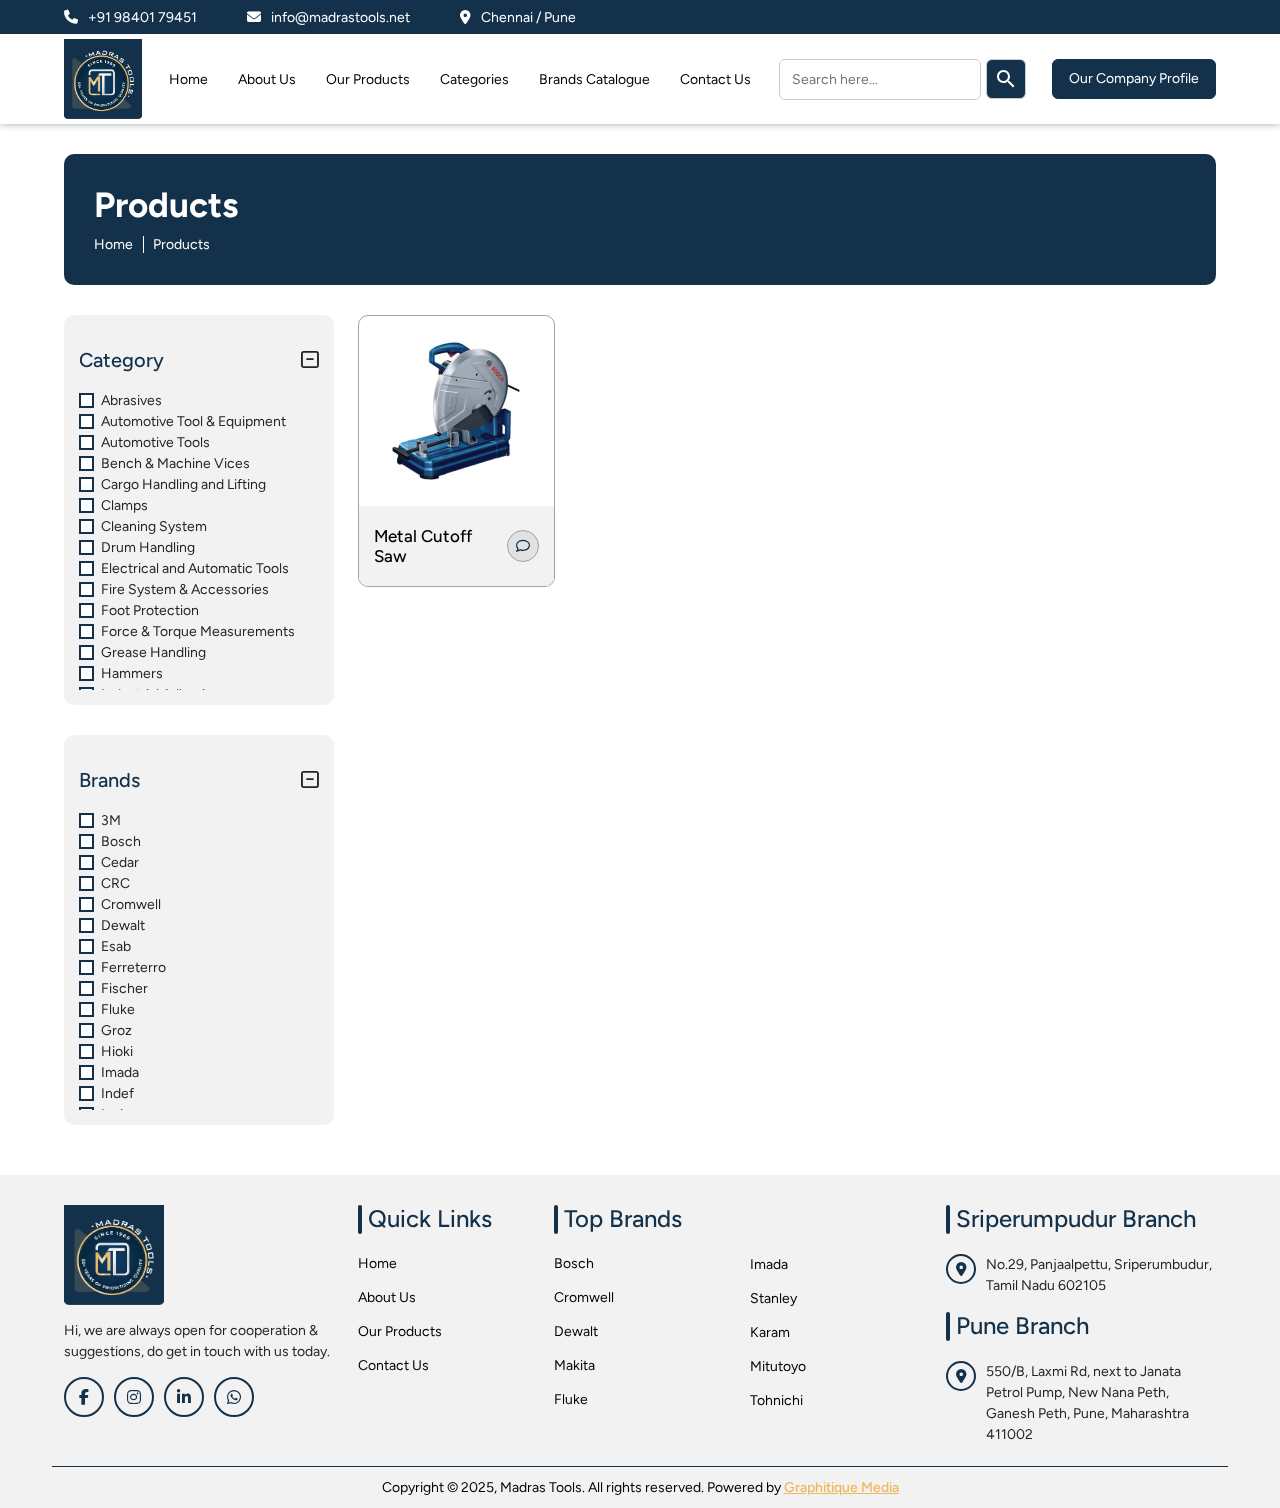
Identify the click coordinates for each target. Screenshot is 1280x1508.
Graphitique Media (841, 1487)
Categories (474, 79)
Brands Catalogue (594, 79)
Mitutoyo (778, 1366)
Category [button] (121, 360)
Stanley (773, 1298)
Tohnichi (776, 1400)
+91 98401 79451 (142, 17)
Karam (770, 1332)
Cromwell (584, 1297)
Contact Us (715, 79)
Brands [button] (109, 780)
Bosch (574, 1263)
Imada (769, 1264)
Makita (574, 1365)
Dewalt (576, 1331)
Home (188, 79)
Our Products (368, 79)
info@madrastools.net (340, 17)
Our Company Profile (1134, 78)
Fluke (571, 1399)
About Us (267, 79)
